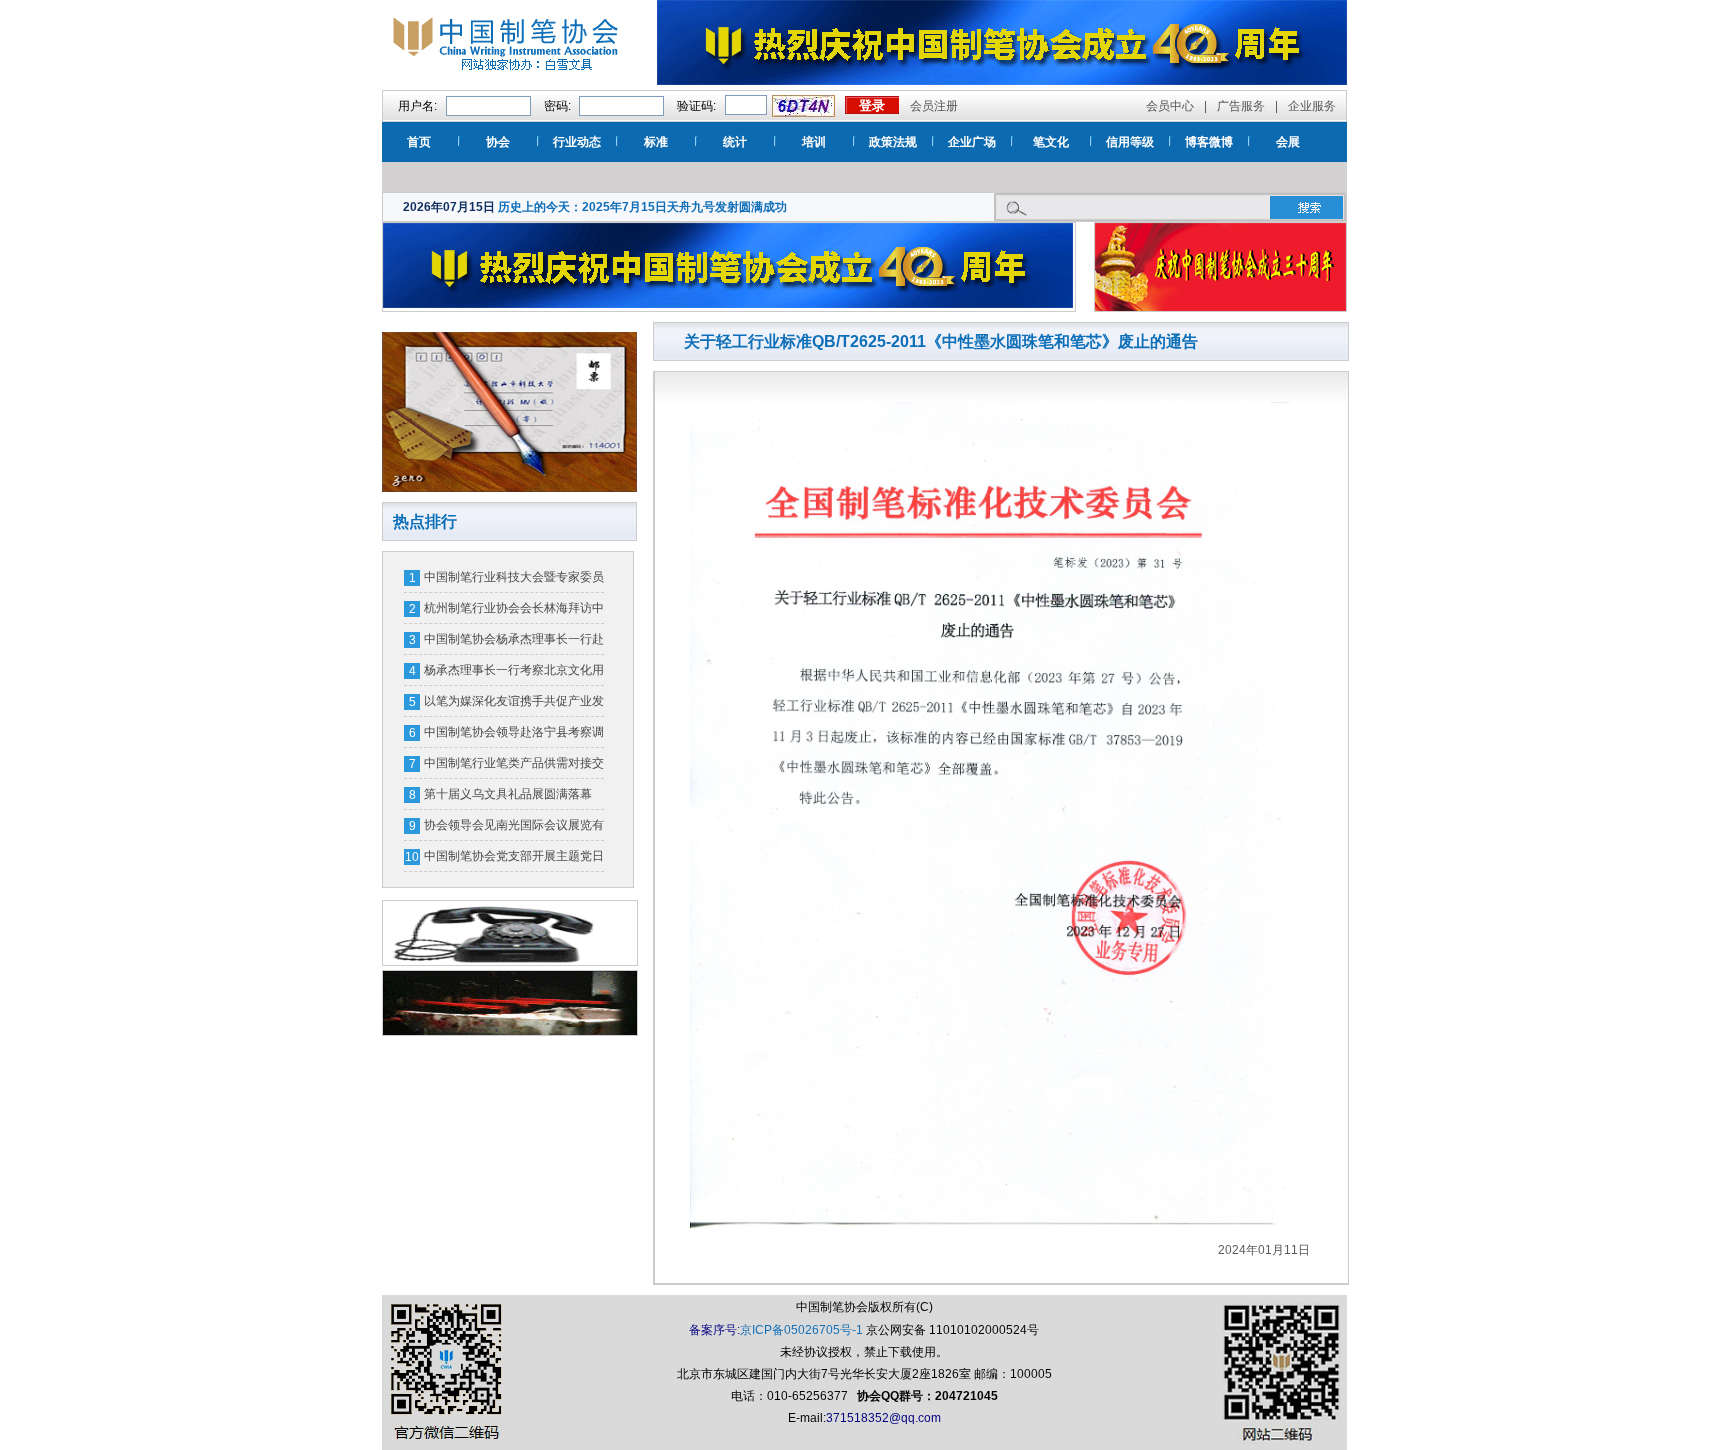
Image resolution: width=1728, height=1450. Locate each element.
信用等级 (1130, 142)
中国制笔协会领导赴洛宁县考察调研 (514, 736)
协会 (498, 142)
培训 (814, 142)
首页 (419, 142)
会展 (1288, 142)
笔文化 (1051, 142)
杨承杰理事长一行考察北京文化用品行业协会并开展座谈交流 (514, 674)
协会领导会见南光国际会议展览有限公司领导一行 (514, 829)
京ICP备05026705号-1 (801, 1330)
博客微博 (1209, 142)
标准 (656, 142)
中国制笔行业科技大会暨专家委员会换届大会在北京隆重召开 (514, 581)
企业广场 (972, 142)
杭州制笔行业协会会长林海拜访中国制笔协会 (514, 612)
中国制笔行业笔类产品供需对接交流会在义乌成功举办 (514, 767)
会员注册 (934, 106)
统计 (735, 142)
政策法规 (893, 142)
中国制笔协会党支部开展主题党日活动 (514, 860)
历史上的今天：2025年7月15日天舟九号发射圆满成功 (642, 207)
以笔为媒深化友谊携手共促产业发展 (514, 705)
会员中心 (1170, 106)
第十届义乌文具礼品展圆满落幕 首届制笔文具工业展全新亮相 (508, 798)
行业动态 (577, 142)
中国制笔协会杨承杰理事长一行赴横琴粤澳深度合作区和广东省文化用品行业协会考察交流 (514, 643)
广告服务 (1241, 106)
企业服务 (1312, 106)
